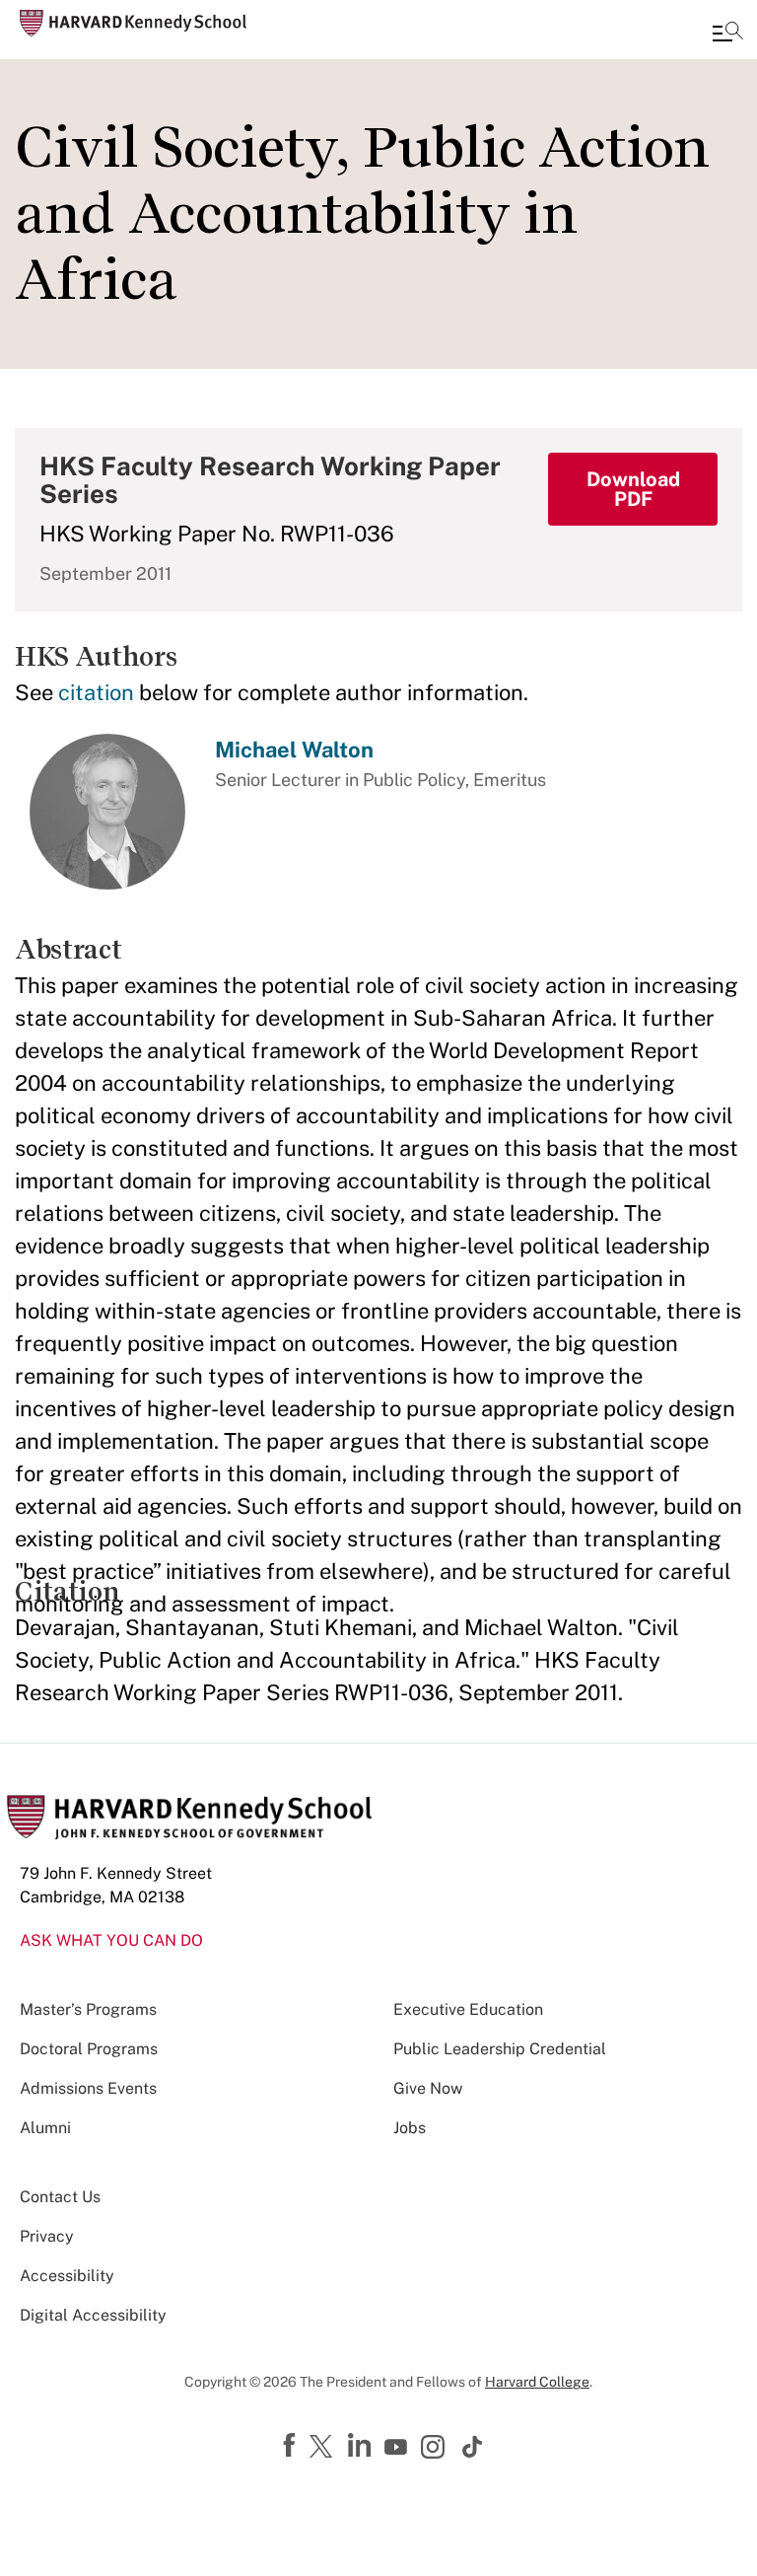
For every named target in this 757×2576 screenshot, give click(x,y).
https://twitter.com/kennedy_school (324, 2448)
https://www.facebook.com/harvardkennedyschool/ (292, 2446)
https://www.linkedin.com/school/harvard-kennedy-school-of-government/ (362, 2446)
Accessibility (67, 2276)
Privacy (47, 2236)
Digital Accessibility (93, 2315)
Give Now (428, 2088)
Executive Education (468, 2009)
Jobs (410, 2128)
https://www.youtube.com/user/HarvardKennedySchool (398, 2448)
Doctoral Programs (89, 2049)
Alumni (45, 2128)
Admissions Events (88, 2088)
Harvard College (537, 2382)
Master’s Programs (88, 2009)
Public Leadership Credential (500, 2049)
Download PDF (633, 489)
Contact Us (60, 2197)
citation (96, 692)
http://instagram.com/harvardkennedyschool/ (436, 2449)
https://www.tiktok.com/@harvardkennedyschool (473, 2447)
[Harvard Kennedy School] (133, 23)
